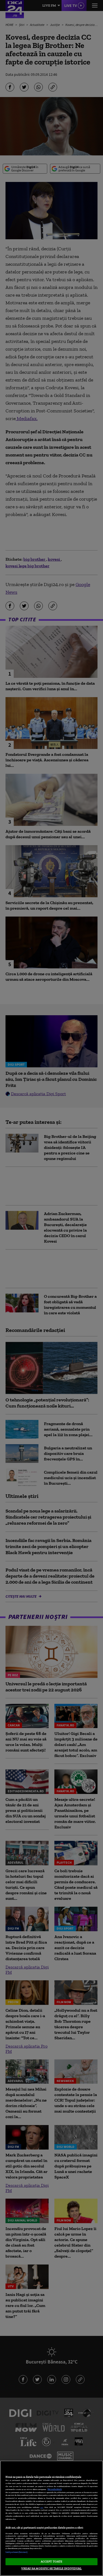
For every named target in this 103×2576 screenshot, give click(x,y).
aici (42, 2507)
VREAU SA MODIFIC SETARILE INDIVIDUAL (51, 2568)
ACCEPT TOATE (51, 2561)
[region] (51, 2518)
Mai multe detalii (55, 2489)
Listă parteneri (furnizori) (16, 2552)
